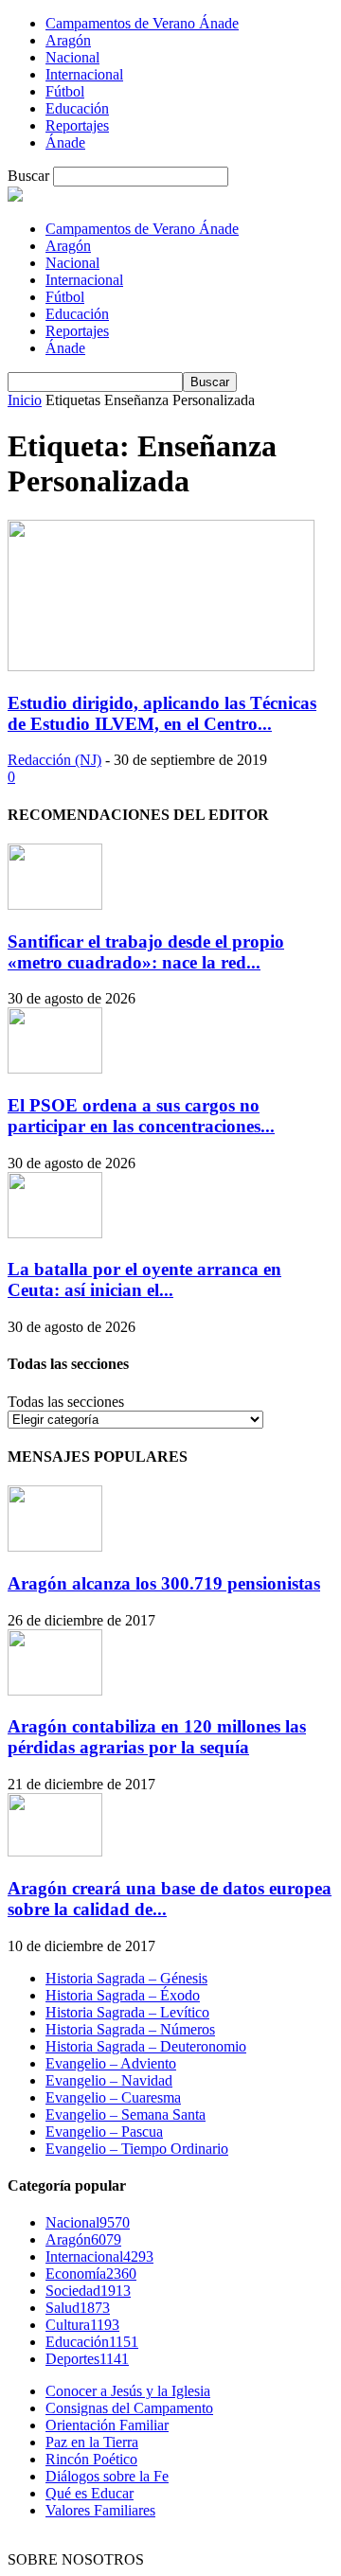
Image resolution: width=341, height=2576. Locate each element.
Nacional (72, 57)
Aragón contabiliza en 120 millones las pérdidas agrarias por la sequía (157, 1737)
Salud (78, 2308)
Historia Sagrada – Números (130, 2029)
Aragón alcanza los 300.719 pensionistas (164, 1583)
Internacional (84, 74)
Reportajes (77, 125)
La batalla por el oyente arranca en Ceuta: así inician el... (144, 1279)
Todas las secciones (66, 1402)
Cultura (82, 2325)
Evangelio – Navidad (109, 2080)
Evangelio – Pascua (104, 2132)
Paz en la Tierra (92, 2442)
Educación (77, 108)
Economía (91, 2274)
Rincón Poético (91, 2459)
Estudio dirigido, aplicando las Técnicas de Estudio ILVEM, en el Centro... (162, 713)
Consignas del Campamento (129, 2408)
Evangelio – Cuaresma (113, 2097)
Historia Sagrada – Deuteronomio (146, 2046)
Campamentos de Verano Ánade (142, 23)
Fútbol (65, 91)
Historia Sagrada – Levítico (127, 2012)
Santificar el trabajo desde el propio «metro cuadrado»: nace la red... (146, 952)
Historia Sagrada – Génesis (126, 1978)
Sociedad (88, 2291)
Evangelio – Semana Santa (126, 2114)
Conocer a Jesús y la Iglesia (128, 2391)
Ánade (65, 142)
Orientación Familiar (107, 2425)
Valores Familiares (100, 2510)
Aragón (68, 40)
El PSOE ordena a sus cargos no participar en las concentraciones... (141, 1116)
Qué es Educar (90, 2493)
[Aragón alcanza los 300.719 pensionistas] (55, 1546)
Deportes (87, 2359)
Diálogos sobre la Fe (107, 2476)
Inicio (25, 400)
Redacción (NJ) (54, 760)
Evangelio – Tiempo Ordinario (137, 2149)
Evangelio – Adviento (111, 2063)
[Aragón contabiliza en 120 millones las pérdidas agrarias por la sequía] (55, 1690)
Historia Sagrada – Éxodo (123, 1995)
